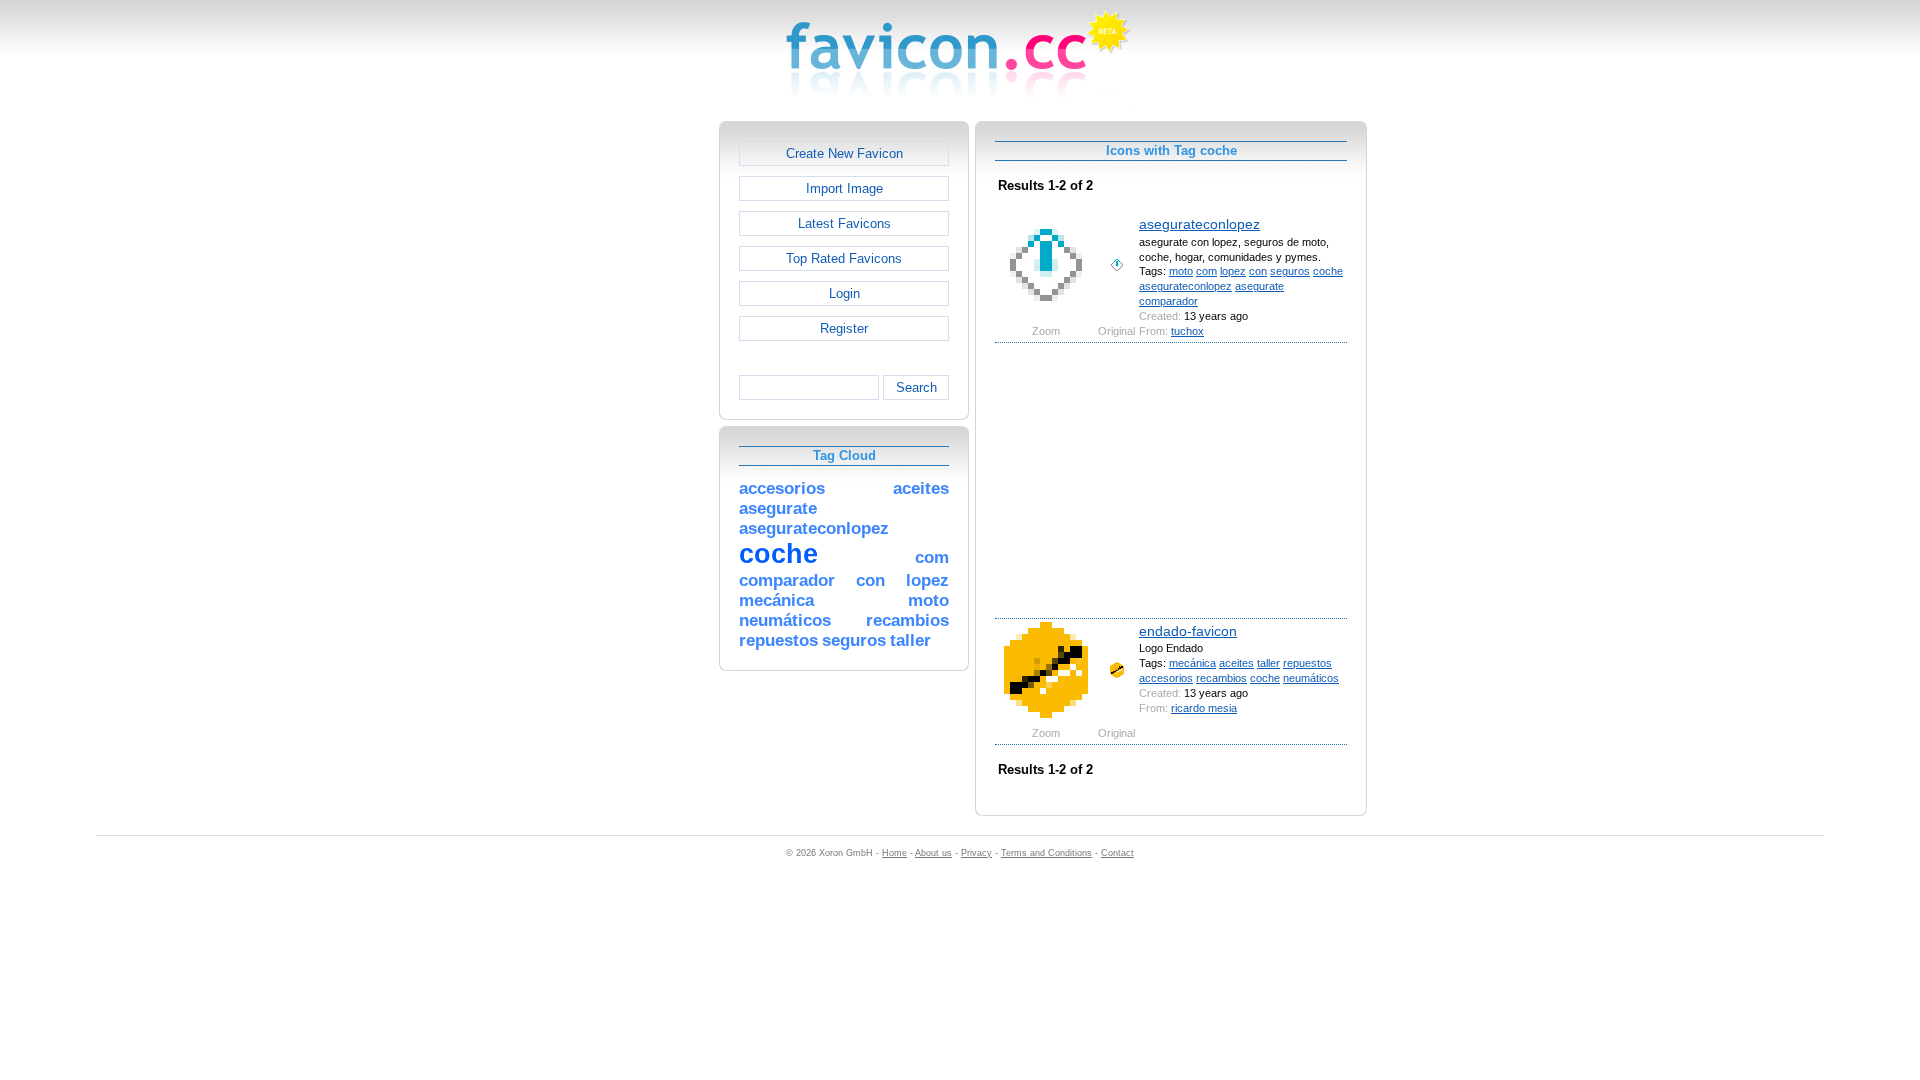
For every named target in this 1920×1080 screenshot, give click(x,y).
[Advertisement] (633, 421)
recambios (1221, 678)
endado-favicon (1188, 631)
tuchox (1187, 331)
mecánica (1192, 663)
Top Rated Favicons (844, 258)
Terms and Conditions (1046, 853)
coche (1328, 271)
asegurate (1259, 286)
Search (916, 387)
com (1206, 271)
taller (1268, 663)
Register (844, 328)
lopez (1233, 271)
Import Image (844, 188)
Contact (1117, 853)
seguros (1290, 271)
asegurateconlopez (1199, 224)
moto (1181, 271)
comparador (1168, 301)
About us (933, 853)
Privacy (976, 853)
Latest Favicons (844, 223)
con (1258, 271)
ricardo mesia (1204, 708)
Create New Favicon (844, 153)
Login (844, 293)
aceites (1236, 663)
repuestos (1307, 663)
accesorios (1166, 678)
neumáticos (1311, 678)
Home (894, 853)
